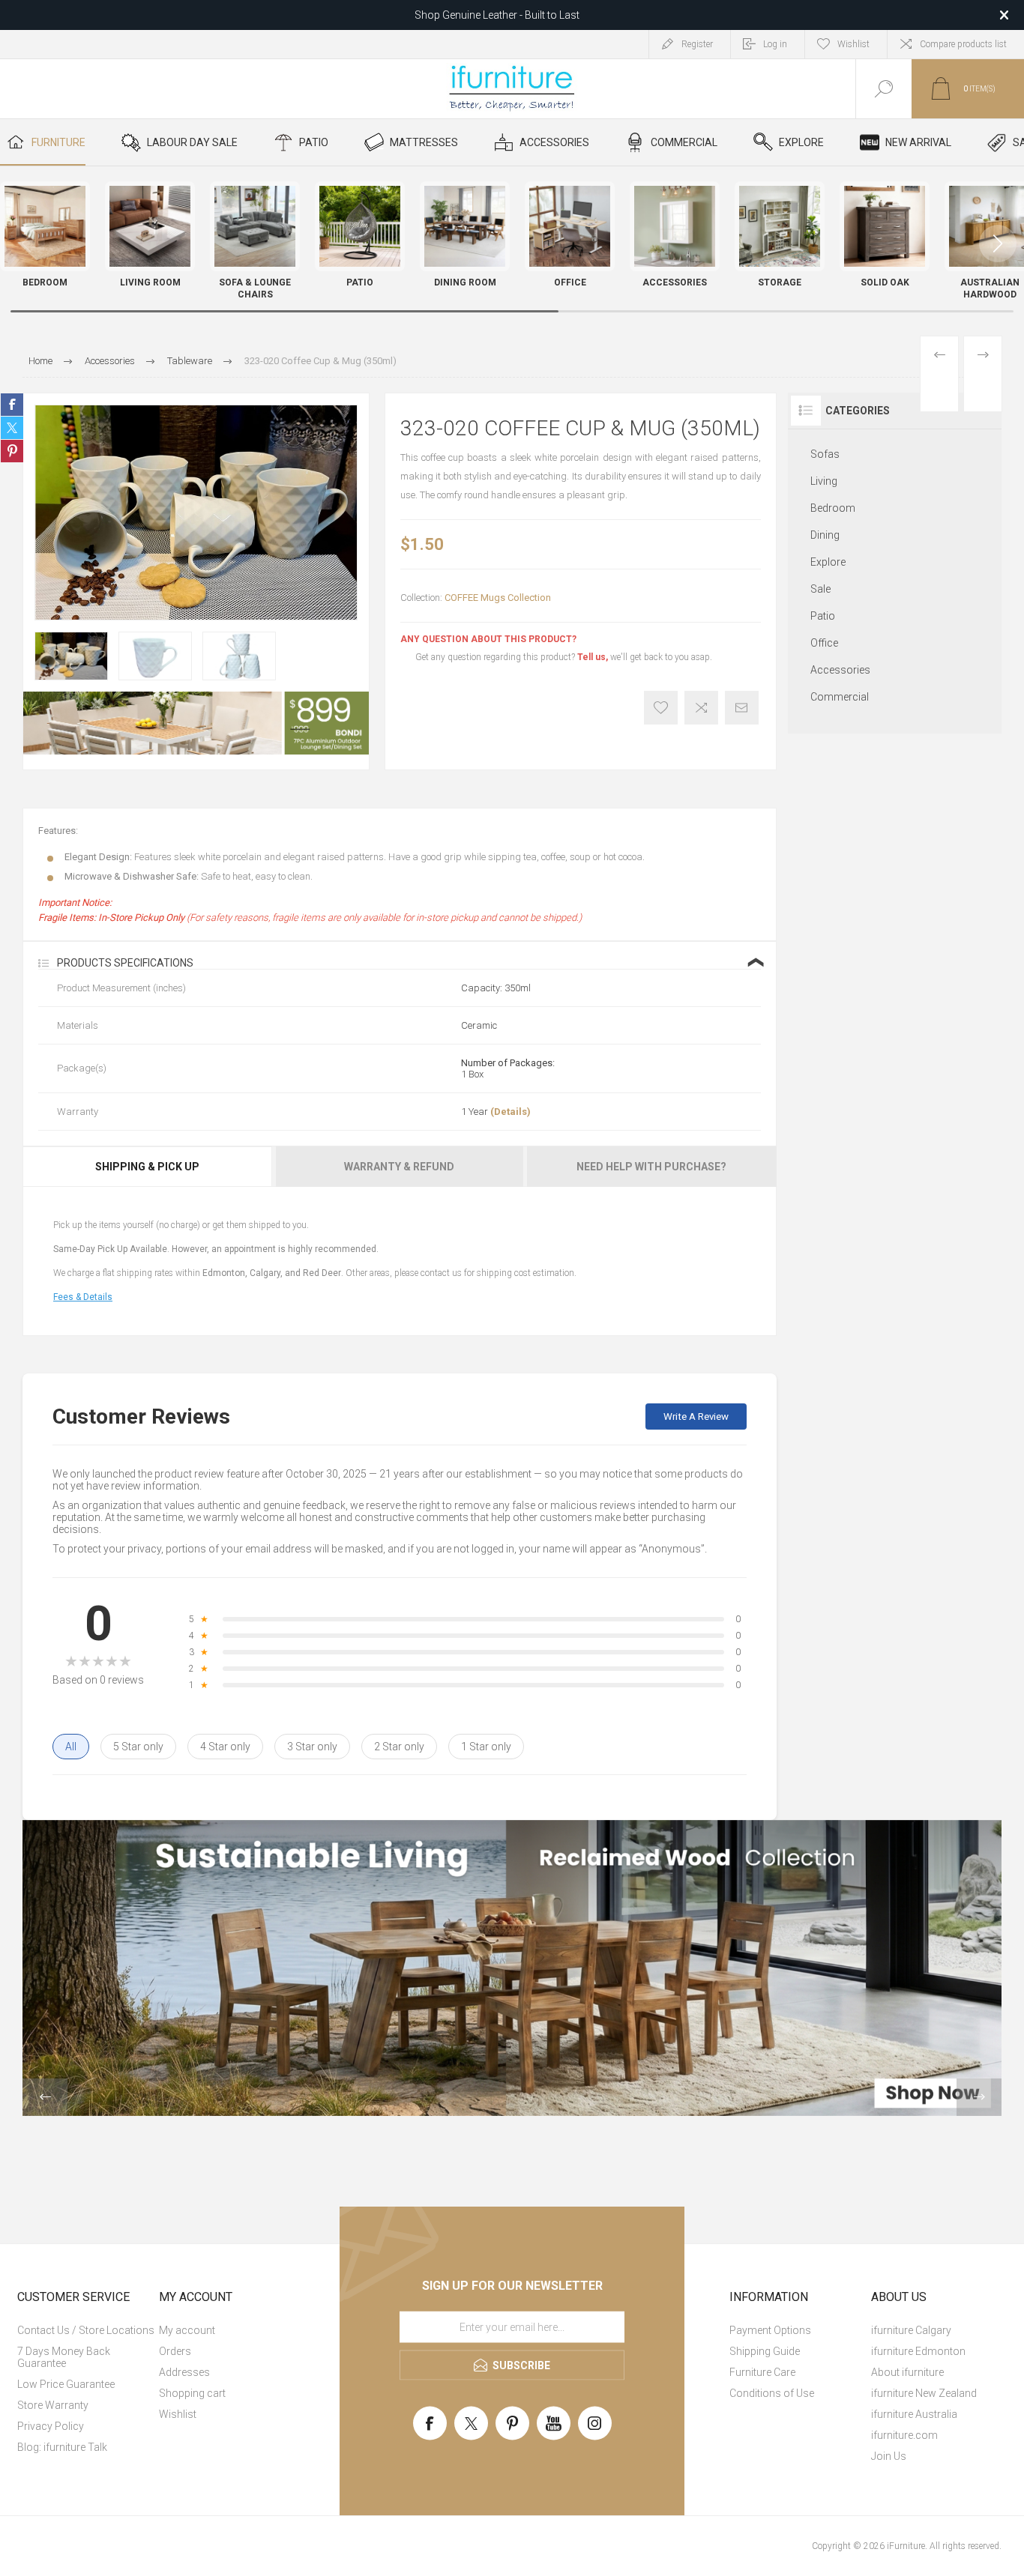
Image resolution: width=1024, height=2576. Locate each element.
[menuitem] (87, 2330)
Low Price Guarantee (66, 2384)
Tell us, (593, 657)
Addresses (184, 2372)
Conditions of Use (772, 2393)
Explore (828, 562)
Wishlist (178, 2414)
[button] (998, 244)
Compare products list (963, 44)
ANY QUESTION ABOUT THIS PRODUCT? (488, 639)
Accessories (840, 670)
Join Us (889, 2456)
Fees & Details (83, 1297)
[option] (71, 656)
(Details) (511, 1112)
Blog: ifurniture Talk (62, 2447)
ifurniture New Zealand (924, 2393)
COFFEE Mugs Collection (498, 598)
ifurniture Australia (914, 2414)
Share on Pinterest (12, 451)
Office (824, 643)
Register (697, 44)
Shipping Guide (765, 2351)
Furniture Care (762, 2372)
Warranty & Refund (399, 1167)
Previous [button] (45, 2097)
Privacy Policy (51, 2426)
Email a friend (742, 708)
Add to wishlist (661, 708)
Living (824, 481)
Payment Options (770, 2330)
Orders (175, 2351)
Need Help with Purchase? (651, 1167)
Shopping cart (192, 2393)
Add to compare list (701, 708)
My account (187, 2330)
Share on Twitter (12, 428)
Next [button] (979, 2097)
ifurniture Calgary (911, 2330)
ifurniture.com (904, 2435)
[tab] (148, 1167)
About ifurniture (907, 2372)
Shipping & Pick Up (147, 1167)
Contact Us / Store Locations (86, 2330)
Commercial (840, 697)
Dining (825, 535)
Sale (820, 589)
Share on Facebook (12, 405)
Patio (823, 616)
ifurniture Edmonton (918, 2351)
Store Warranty (53, 2405)
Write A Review (696, 1417)
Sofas (825, 454)
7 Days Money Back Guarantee (64, 2357)
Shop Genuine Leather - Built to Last (497, 15)
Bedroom (833, 508)
